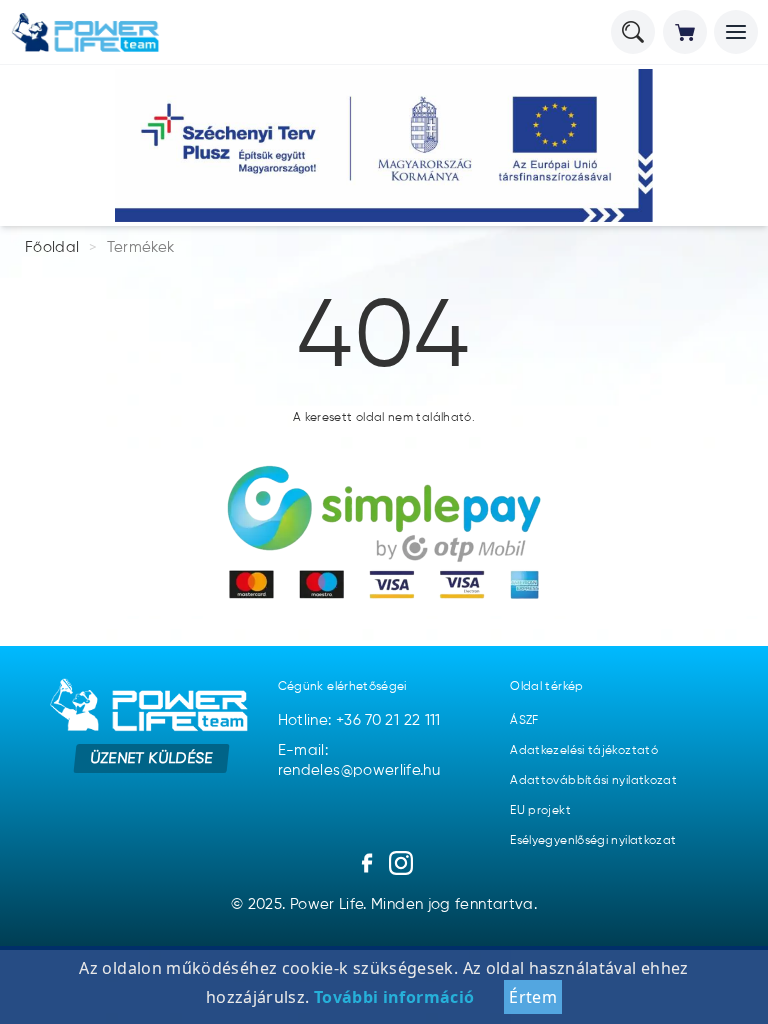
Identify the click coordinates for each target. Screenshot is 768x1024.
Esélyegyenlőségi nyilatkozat (593, 841)
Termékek (141, 247)
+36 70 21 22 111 (388, 720)
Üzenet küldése (151, 758)
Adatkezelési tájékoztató (584, 751)
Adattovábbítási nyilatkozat (593, 781)
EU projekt (540, 811)
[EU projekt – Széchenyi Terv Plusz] (384, 145)
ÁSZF (524, 721)
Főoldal (52, 247)
